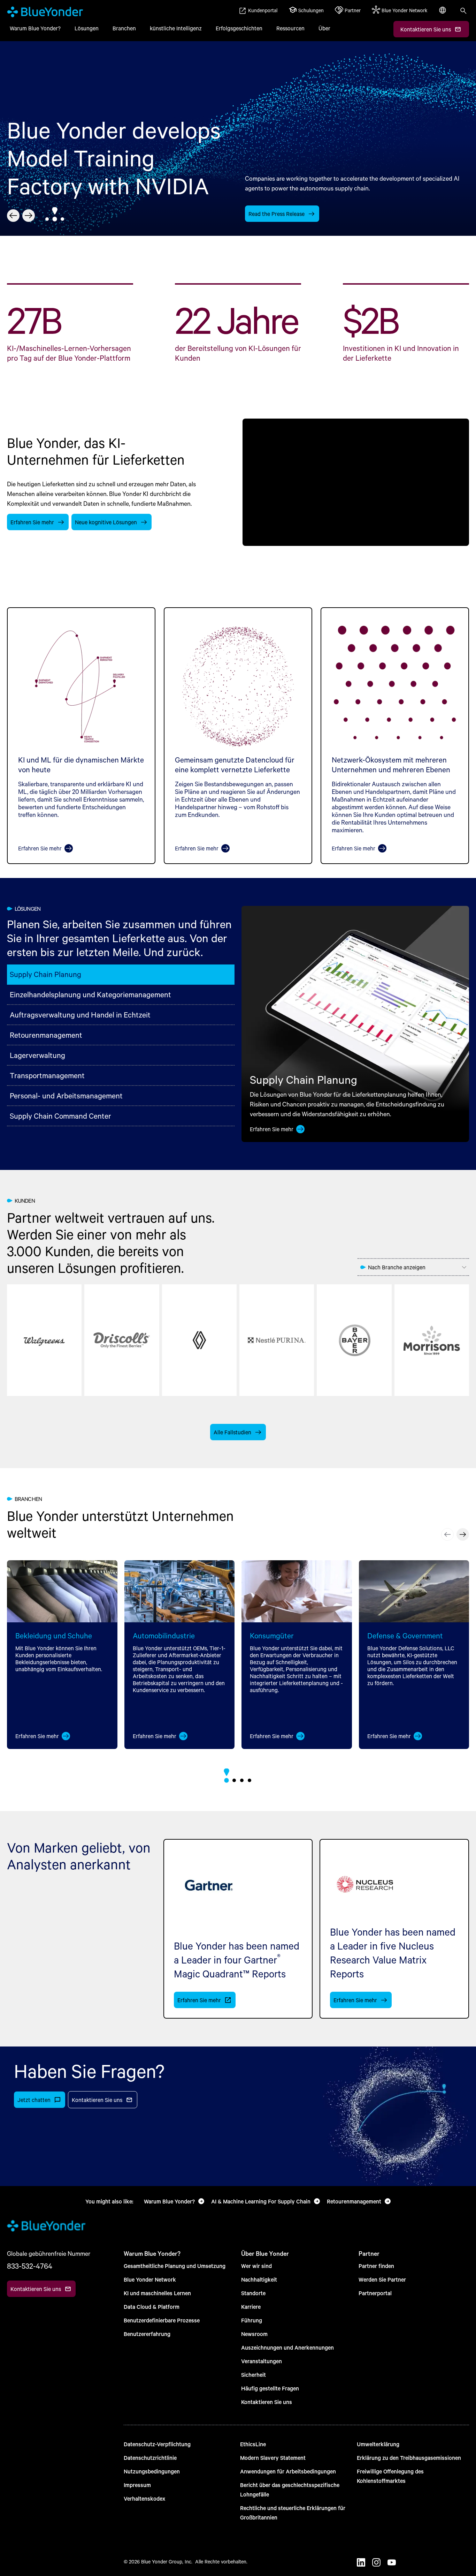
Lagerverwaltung (37, 1055)
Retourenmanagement (46, 1035)
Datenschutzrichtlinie (150, 2458)
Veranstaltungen (262, 2361)
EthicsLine (253, 2444)
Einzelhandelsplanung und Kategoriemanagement (90, 994)
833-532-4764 (30, 2266)
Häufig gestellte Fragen (270, 2388)
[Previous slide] (13, 216)
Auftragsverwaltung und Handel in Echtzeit (80, 1015)
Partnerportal (375, 2293)
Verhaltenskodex (144, 2498)
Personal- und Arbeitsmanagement (66, 1095)
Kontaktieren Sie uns (267, 2402)
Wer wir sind (256, 2266)
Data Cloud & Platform (152, 2307)
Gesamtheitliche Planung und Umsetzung (175, 2266)
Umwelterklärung (378, 2444)
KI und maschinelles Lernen (157, 2293)
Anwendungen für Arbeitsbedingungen (288, 2471)
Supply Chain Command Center (60, 1116)
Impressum (137, 2485)
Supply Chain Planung (45, 974)
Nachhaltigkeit (259, 2279)
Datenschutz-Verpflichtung (157, 2444)
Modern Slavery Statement (273, 2458)
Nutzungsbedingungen (152, 2471)
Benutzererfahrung (147, 2334)
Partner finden (376, 2266)
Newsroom (254, 2334)
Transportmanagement (47, 1075)
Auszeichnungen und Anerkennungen (287, 2347)
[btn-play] (356, 482)
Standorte (253, 2293)
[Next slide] (29, 216)
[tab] (47, 219)
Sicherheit (254, 2375)
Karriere (251, 2307)
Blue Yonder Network (150, 2279)
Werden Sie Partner (382, 2279)
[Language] (443, 14)
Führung (252, 2320)
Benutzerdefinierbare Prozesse (162, 2320)
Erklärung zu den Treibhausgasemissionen (409, 2458)
